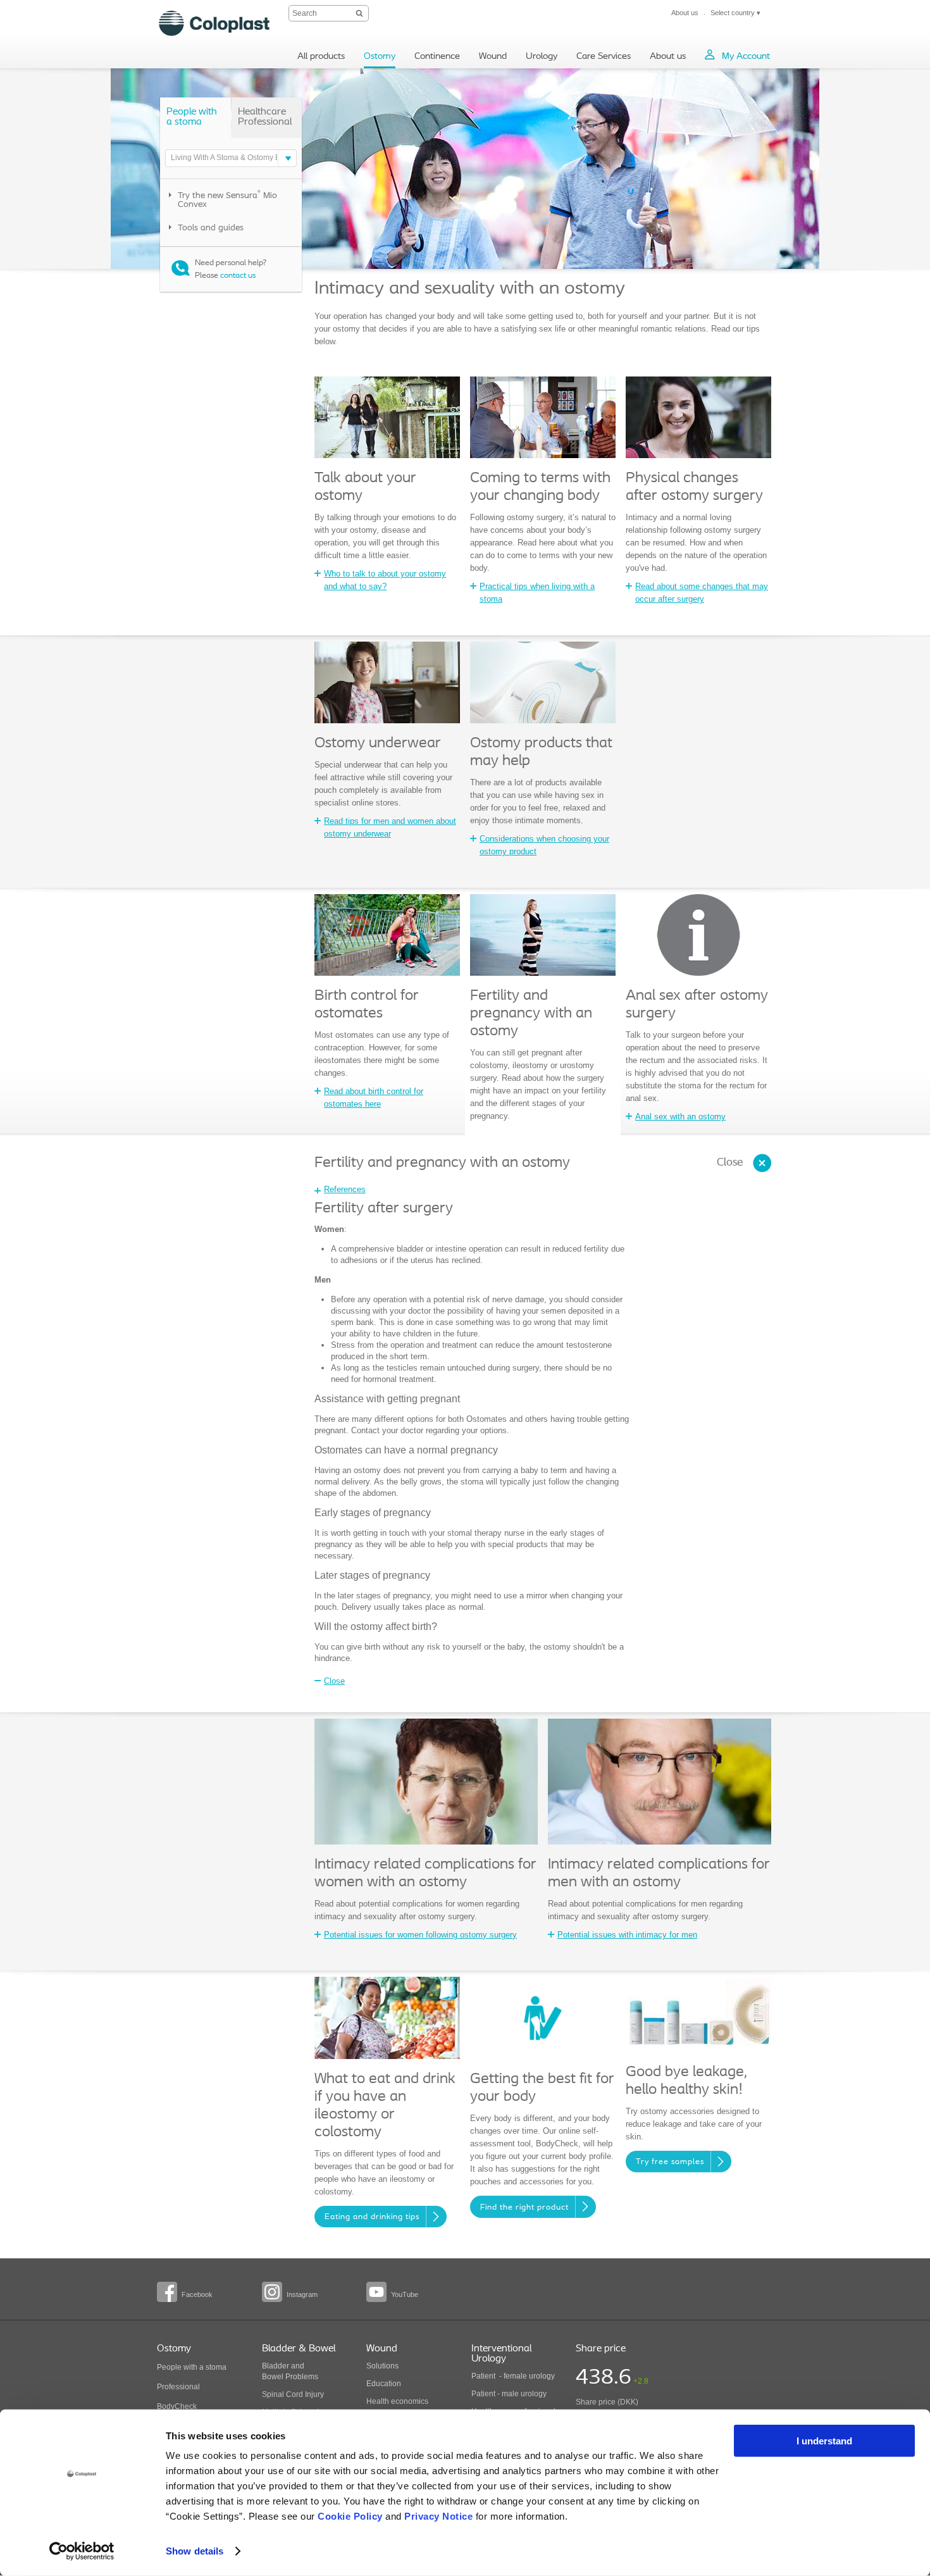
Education (384, 2384)
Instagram (302, 2294)
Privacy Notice (438, 2516)
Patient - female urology (513, 2376)
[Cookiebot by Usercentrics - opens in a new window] (82, 2551)
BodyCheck (177, 2406)
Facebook (197, 2294)
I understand (824, 2441)
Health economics (397, 2401)
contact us (238, 276)
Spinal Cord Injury (293, 2394)
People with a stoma (192, 2367)
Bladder (276, 2366)
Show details (195, 2551)
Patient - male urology (510, 2394)
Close (730, 1163)
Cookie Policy (350, 2516)
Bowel (273, 2377)
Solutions (382, 2366)
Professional (178, 2387)
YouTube (405, 2294)
